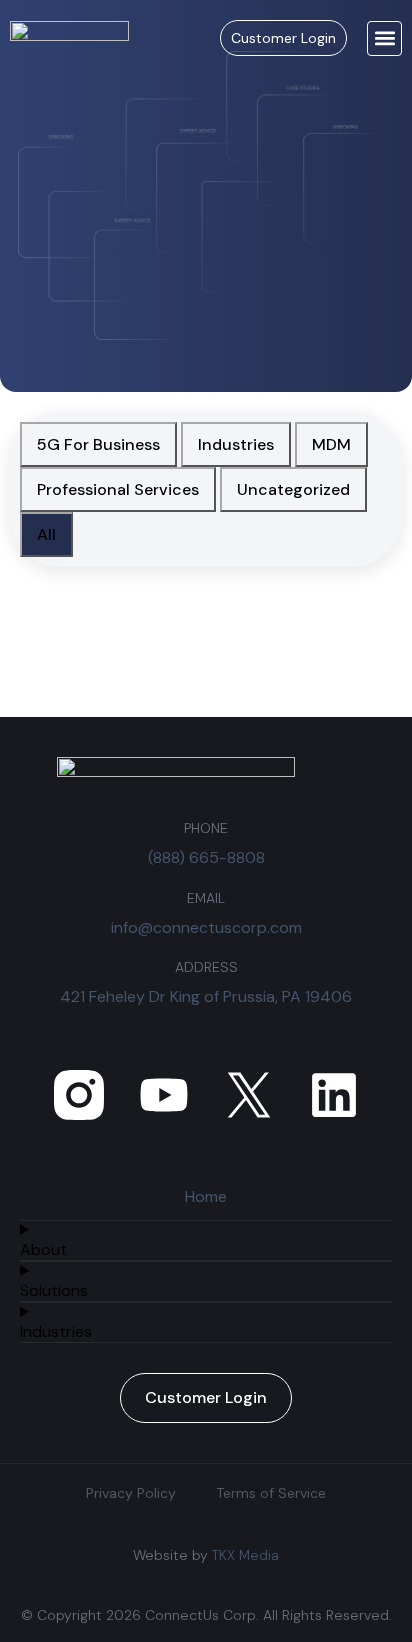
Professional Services (118, 489)
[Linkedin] (334, 1095)
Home (206, 1196)
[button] (384, 38)
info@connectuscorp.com (206, 927)
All (46, 534)
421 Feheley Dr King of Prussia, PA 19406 (206, 996)
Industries (236, 444)
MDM (331, 444)
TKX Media (245, 1555)
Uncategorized (293, 489)
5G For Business (98, 444)
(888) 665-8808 (206, 857)
